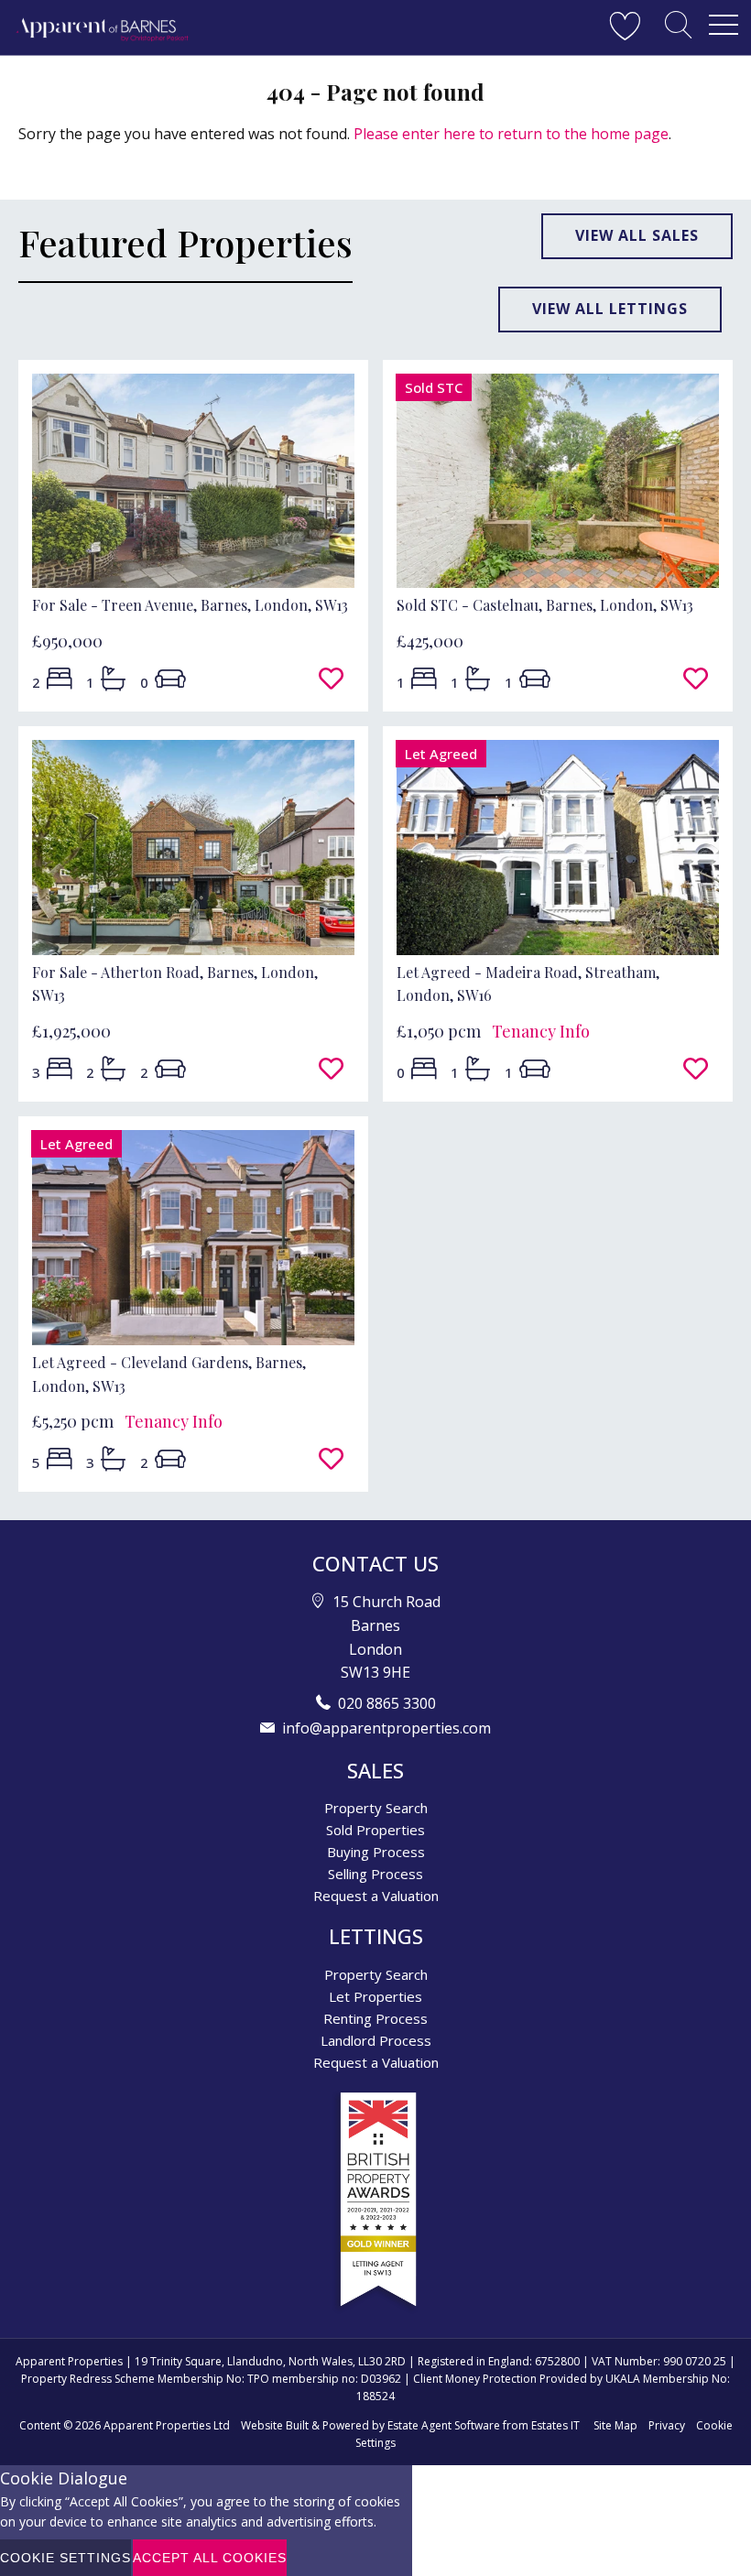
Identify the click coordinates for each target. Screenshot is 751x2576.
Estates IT (555, 2425)
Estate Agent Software (444, 2425)
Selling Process (375, 1874)
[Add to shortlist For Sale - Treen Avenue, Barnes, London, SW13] (337, 679)
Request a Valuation (376, 1896)
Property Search (376, 1808)
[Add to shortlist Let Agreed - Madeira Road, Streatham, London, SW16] (701, 1070)
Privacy (667, 2425)
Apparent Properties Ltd (167, 2425)
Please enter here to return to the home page (511, 134)
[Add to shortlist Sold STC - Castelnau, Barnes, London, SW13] (701, 679)
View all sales (637, 235)
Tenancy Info (541, 1031)
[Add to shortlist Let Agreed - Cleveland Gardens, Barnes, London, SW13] (337, 1460)
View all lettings (610, 309)
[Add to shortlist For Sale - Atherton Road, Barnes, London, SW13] (337, 1070)
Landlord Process (376, 2040)
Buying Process (376, 1852)
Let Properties (375, 1996)
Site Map (615, 2425)
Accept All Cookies (210, 2558)
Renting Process (375, 2018)
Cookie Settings (65, 2558)
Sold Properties (375, 1830)
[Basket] (625, 25)
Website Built (275, 2425)
